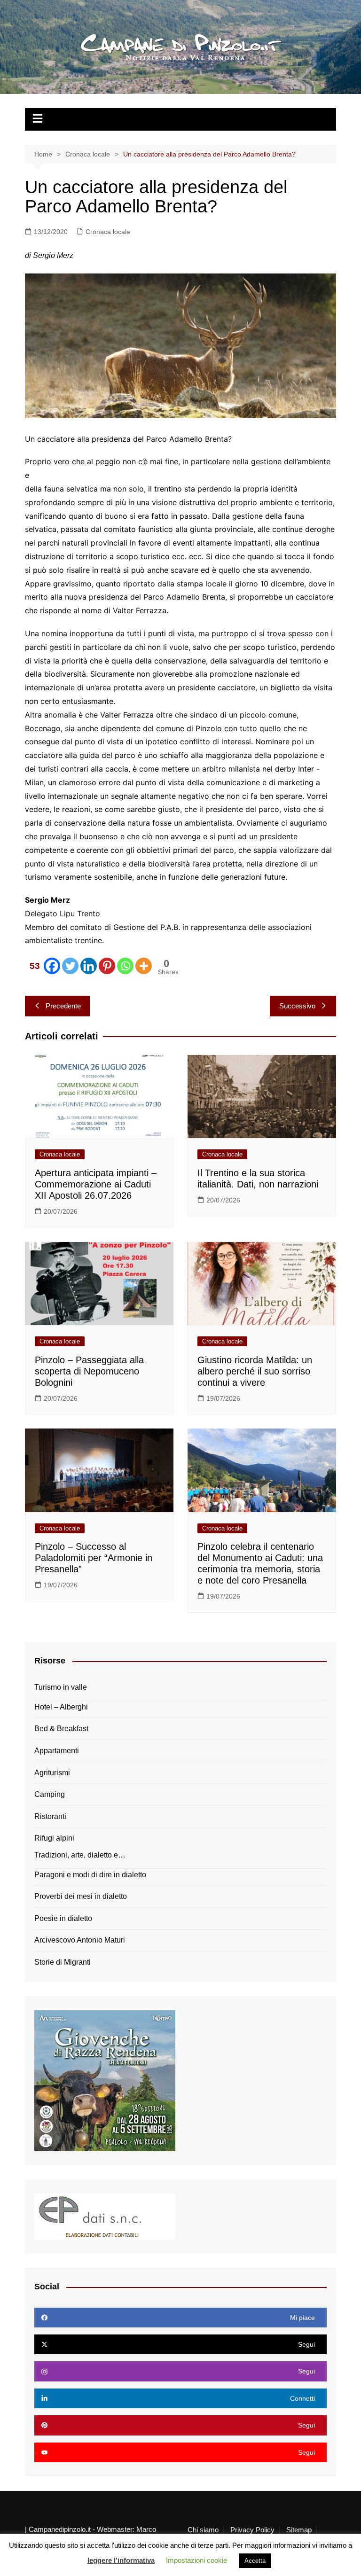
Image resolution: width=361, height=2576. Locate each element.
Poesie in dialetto (63, 1918)
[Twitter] (70, 966)
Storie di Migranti (63, 1962)
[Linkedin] (89, 966)
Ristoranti (50, 1816)
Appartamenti (57, 1751)
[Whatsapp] (125, 966)
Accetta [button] (255, 2561)
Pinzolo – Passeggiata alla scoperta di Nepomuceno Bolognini (89, 1371)
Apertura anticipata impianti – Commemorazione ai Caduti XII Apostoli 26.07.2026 (96, 1184)
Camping (50, 1794)
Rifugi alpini (54, 1838)
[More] (144, 966)
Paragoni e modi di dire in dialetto (90, 1875)
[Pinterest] (107, 966)
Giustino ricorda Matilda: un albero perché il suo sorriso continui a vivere (255, 1371)
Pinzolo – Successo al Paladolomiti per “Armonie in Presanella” (94, 1558)
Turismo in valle (61, 1687)
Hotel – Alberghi (61, 1707)
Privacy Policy (252, 2530)
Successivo (297, 1006)
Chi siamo (203, 2530)
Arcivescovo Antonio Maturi (80, 1940)
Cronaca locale (108, 232)
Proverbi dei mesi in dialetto (81, 1896)
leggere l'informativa (121, 2560)
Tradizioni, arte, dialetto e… (80, 1855)
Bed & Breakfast (61, 1729)
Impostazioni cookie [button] (196, 2560)
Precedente (63, 1006)
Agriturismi (52, 1773)
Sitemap (299, 2530)
